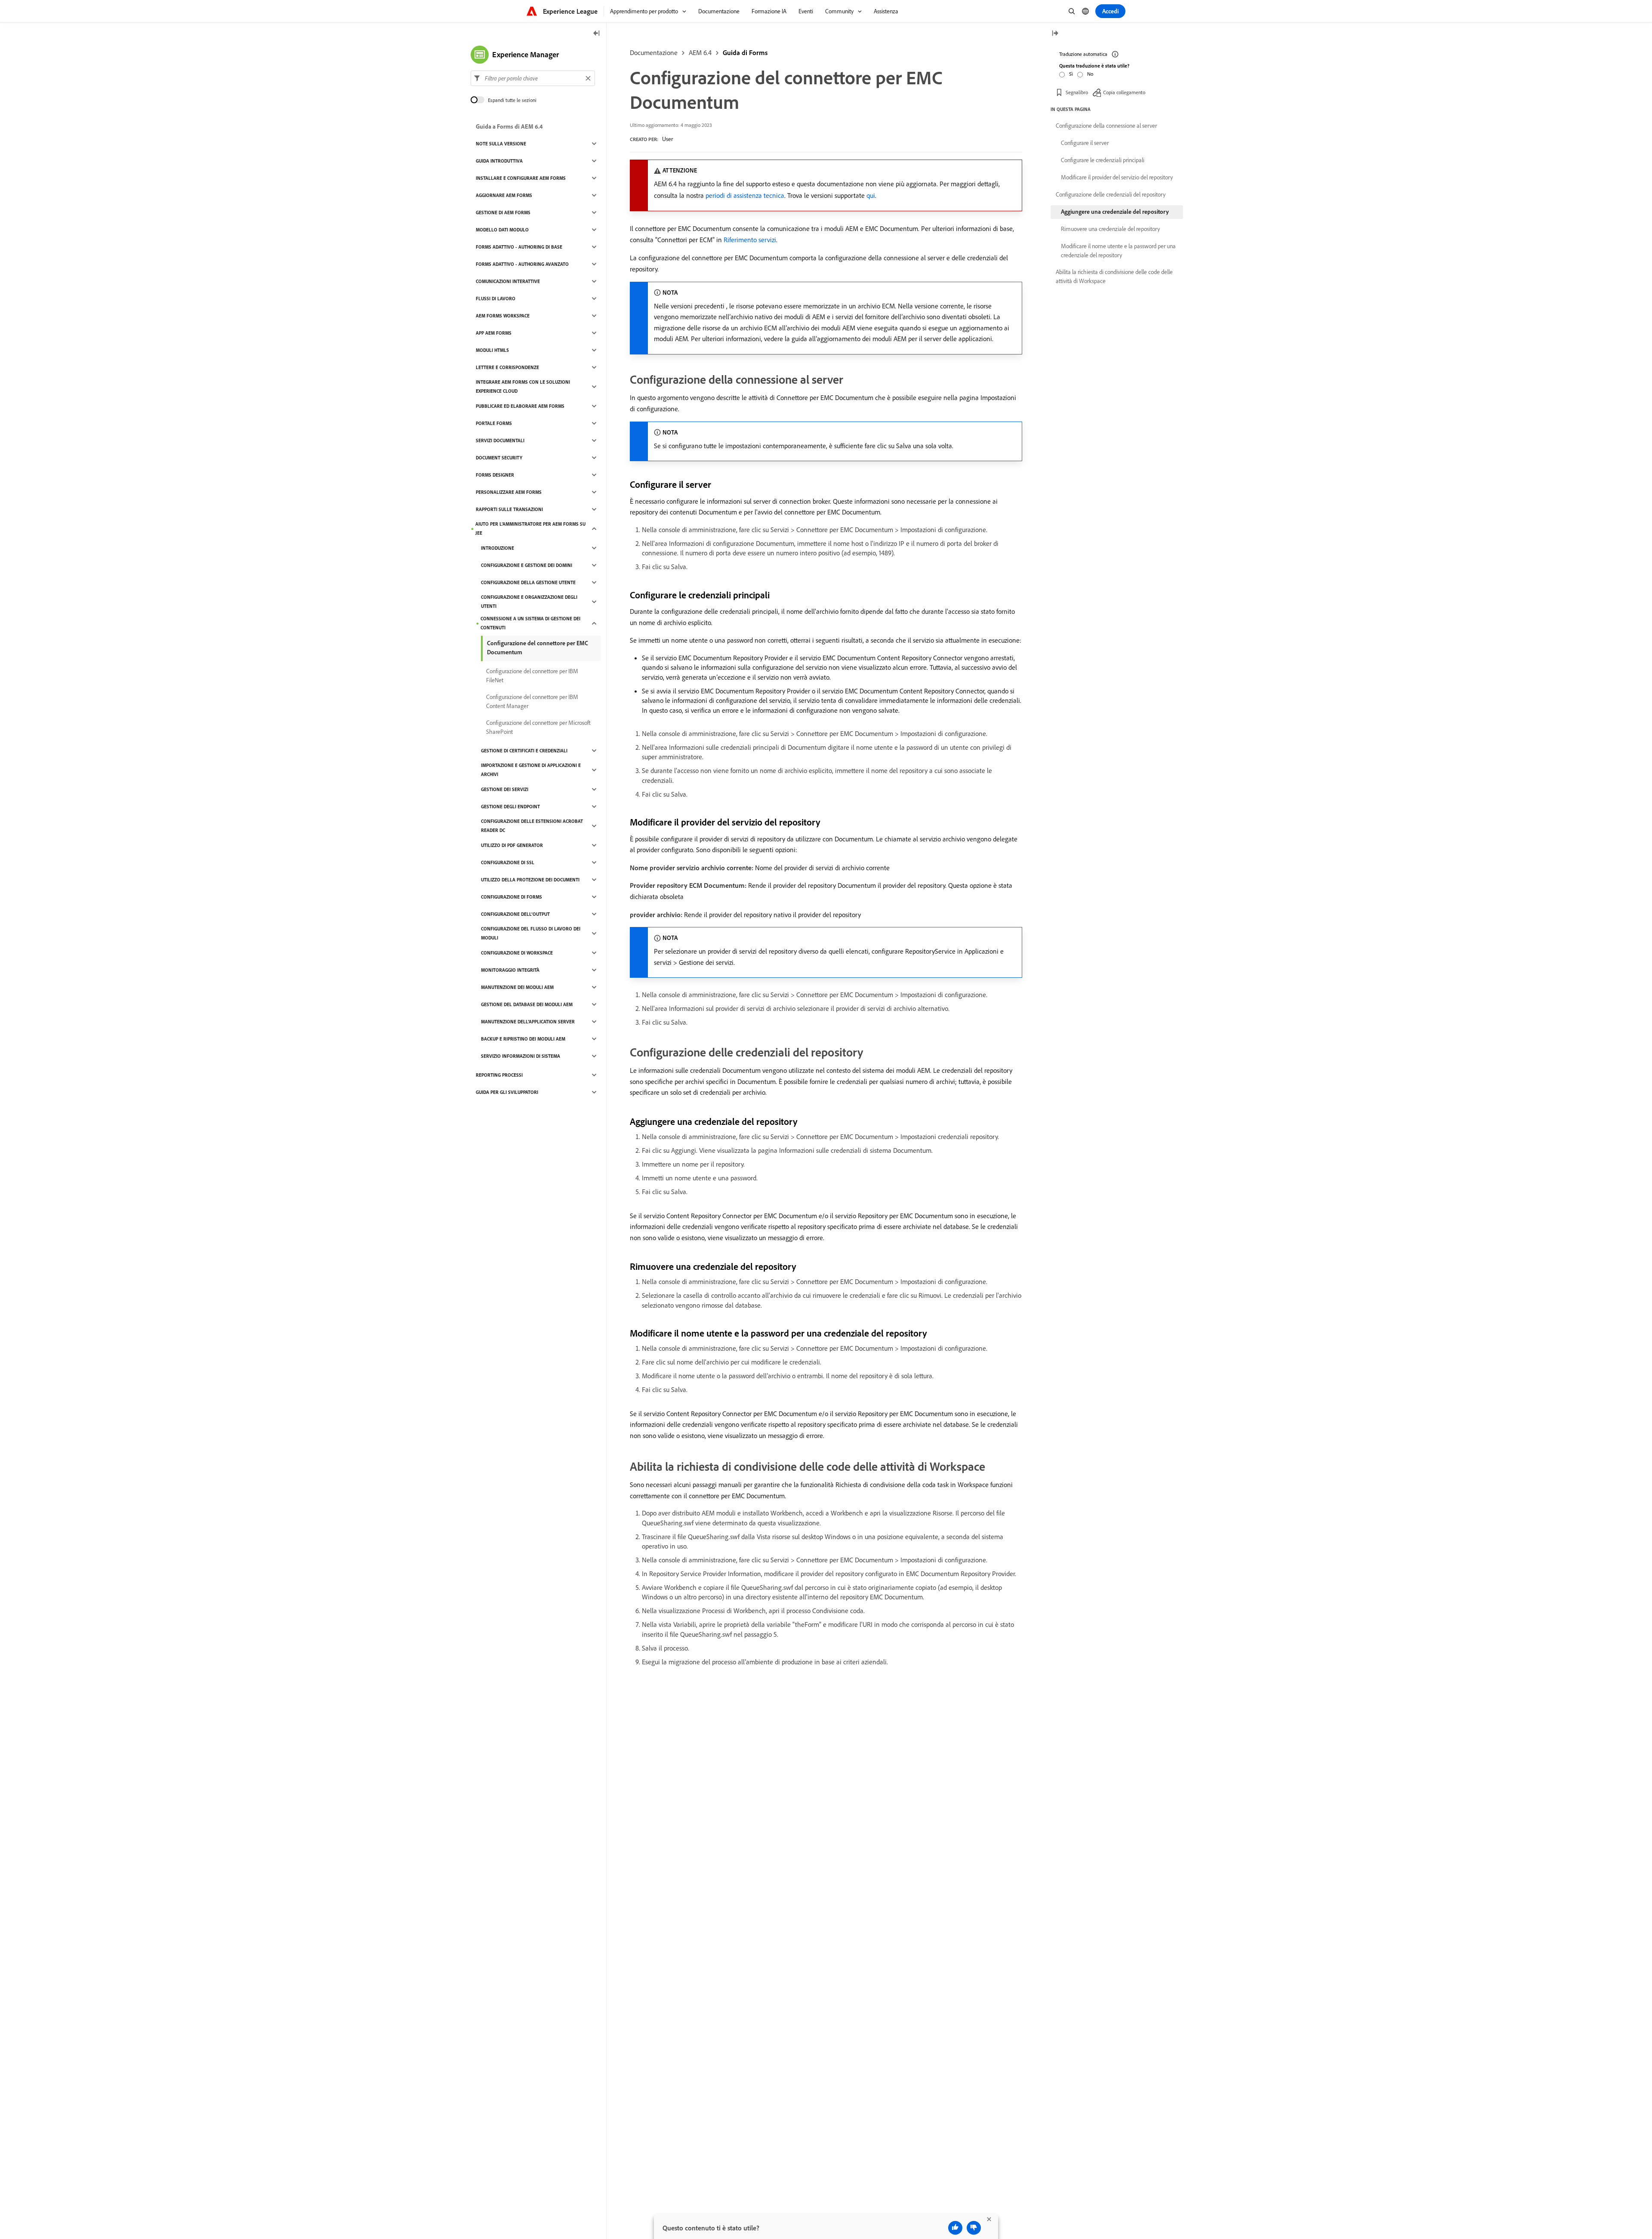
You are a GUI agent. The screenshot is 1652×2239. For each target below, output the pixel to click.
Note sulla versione (501, 144)
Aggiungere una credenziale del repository (1115, 212)
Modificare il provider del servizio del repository (1117, 177)
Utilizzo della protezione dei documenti (530, 880)
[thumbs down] (974, 2228)
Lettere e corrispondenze (507, 367)
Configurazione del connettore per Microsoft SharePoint (538, 727)
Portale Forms (494, 423)
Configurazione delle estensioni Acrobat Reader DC (532, 826)
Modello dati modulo (502, 230)
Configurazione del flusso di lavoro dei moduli (531, 933)
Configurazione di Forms (512, 897)
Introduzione (498, 548)
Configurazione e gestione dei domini (527, 565)
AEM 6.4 (700, 52)
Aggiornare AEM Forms (504, 195)
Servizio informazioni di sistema (521, 1056)
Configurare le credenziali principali (1103, 160)
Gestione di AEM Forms (503, 213)
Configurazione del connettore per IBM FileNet (532, 676)
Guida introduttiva (499, 161)
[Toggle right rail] (1055, 34)
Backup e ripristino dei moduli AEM (523, 1039)
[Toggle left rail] (597, 34)
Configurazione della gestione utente (528, 582)
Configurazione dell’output (515, 914)
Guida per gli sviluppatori (507, 1092)
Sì (1071, 74)
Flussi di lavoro (496, 299)
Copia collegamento (1124, 92)
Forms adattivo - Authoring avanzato (522, 264)
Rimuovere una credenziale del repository (1110, 229)
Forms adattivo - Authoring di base (519, 247)
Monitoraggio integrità (510, 970)
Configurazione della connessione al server (1106, 126)
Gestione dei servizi (505, 789)
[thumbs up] (955, 2228)
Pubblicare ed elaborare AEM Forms (520, 406)
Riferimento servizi (750, 240)
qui (871, 195)
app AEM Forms (494, 333)
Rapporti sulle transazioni (509, 509)
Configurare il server (1085, 143)
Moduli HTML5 (492, 350)
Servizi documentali (500, 440)
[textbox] (533, 78)
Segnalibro (1077, 92)
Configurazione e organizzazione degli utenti (529, 602)
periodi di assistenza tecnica (745, 195)
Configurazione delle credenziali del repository (1111, 194)
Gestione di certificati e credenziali (524, 751)
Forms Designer (495, 475)
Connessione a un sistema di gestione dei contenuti (530, 623)
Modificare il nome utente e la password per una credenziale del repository (1118, 251)
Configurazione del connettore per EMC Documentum (538, 648)
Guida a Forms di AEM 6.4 (509, 126)
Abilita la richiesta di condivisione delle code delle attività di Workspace (1114, 276)
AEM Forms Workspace (503, 316)
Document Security (499, 458)
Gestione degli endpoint (510, 807)
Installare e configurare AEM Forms (521, 178)
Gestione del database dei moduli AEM (527, 1004)
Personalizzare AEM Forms (509, 492)
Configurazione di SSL (508, 862)
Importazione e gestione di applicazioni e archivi (531, 770)
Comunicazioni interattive (508, 281)
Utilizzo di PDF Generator (512, 845)
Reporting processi (499, 1075)
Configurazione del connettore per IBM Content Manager (532, 701)
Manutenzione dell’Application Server (528, 1022)
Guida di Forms (745, 52)
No (1090, 74)
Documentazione (654, 52)
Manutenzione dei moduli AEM (517, 987)
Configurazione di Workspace (517, 953)
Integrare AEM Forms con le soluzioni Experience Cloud (523, 387)
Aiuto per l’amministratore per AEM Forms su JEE (530, 528)
